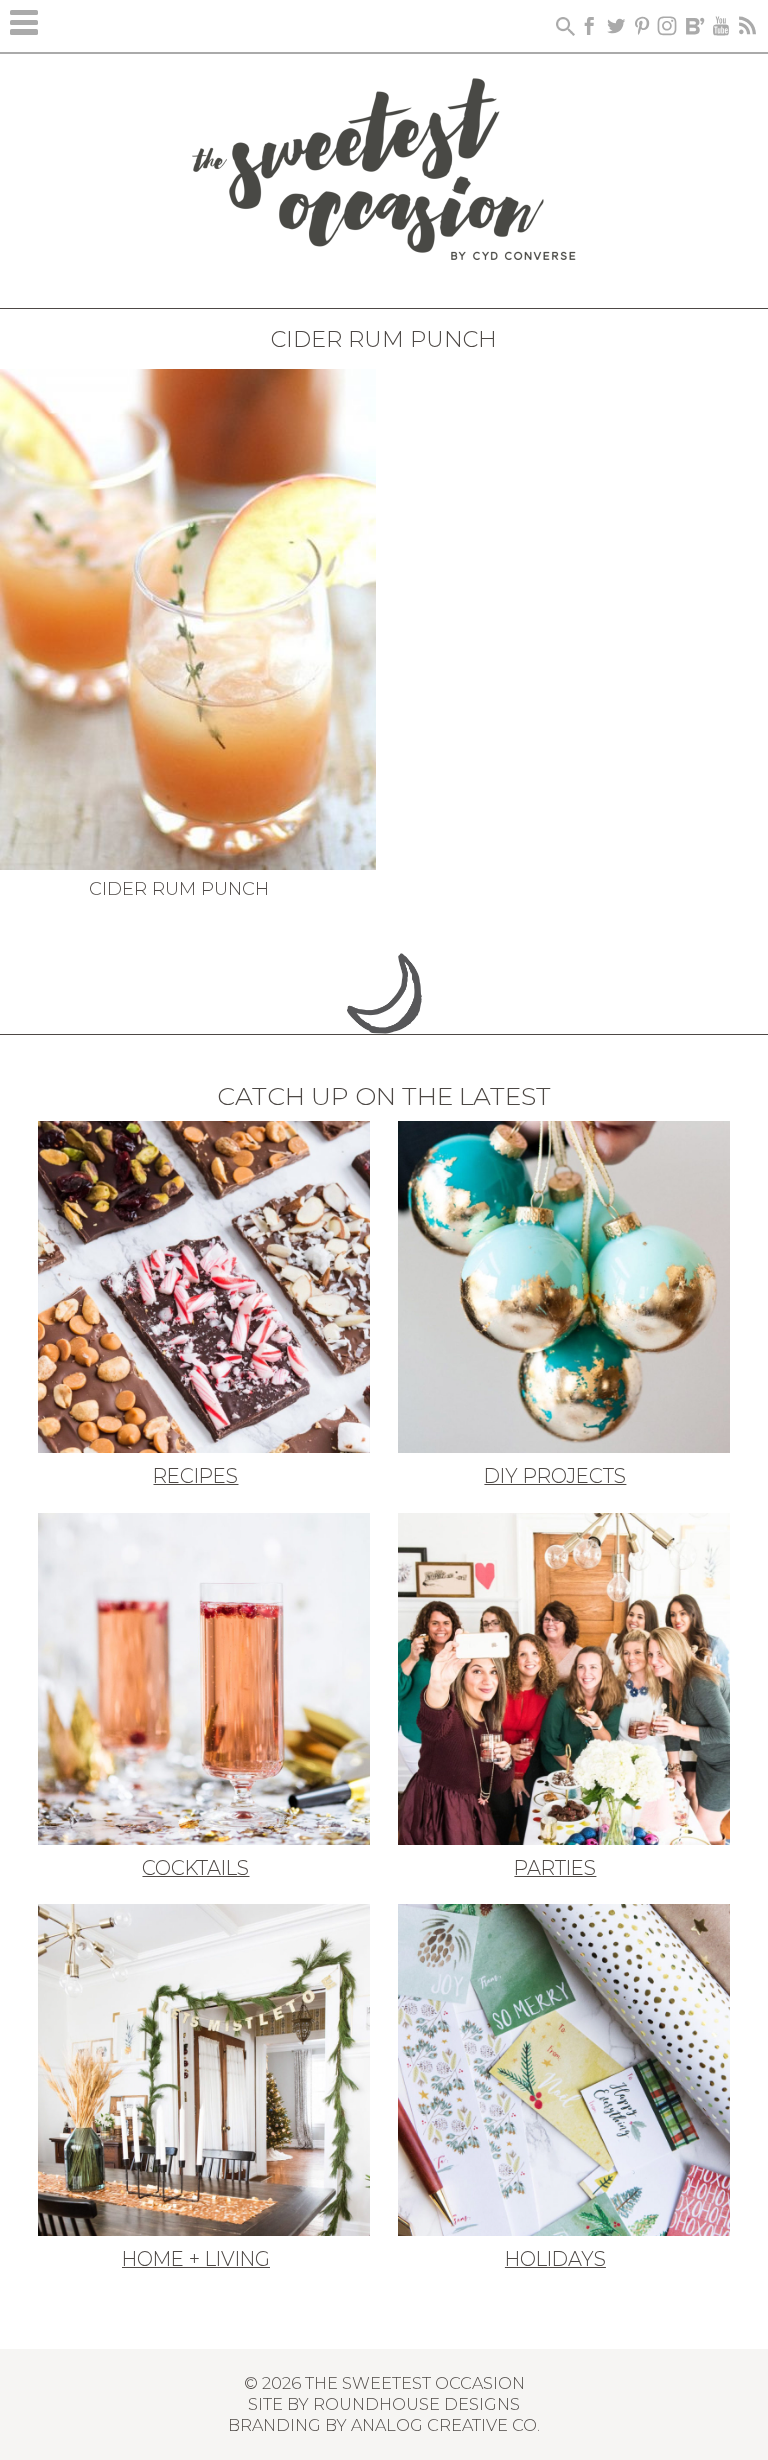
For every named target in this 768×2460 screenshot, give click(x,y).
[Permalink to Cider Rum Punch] (188, 617)
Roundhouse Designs (416, 2404)
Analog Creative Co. (445, 2425)
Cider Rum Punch (179, 889)
